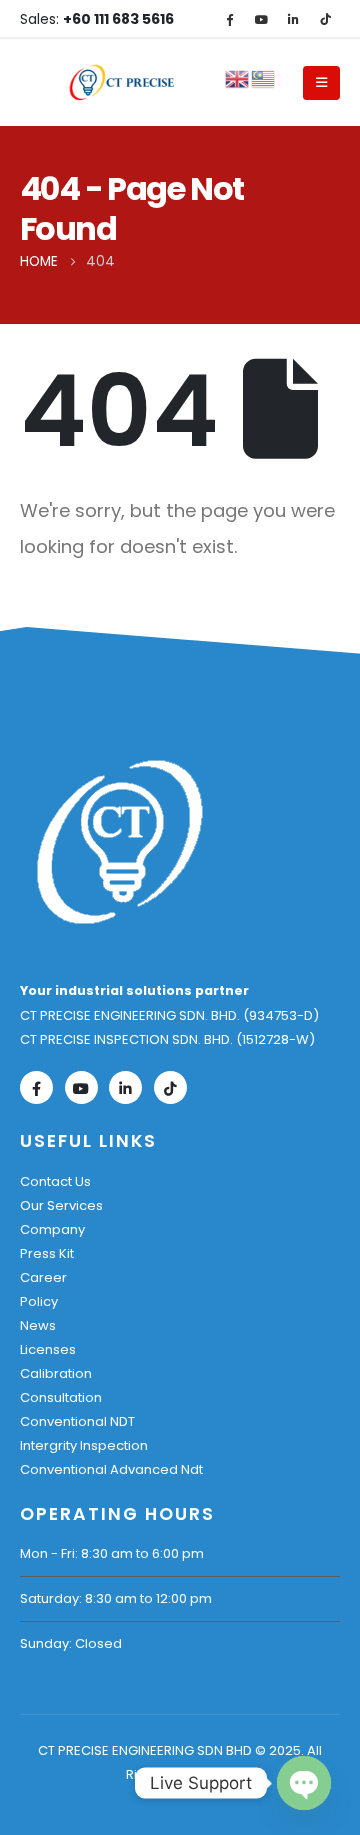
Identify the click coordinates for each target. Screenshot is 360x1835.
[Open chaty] (304, 1783)
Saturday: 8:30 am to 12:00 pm (116, 1598)
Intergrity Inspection (84, 1445)
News (38, 1325)
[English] (238, 77)
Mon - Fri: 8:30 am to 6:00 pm (112, 1553)
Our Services (61, 1205)
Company (52, 1229)
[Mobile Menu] (321, 83)
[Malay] (264, 77)
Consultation (61, 1397)
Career (43, 1277)
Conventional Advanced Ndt (111, 1469)
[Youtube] (261, 19)
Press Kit (47, 1253)
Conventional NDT (77, 1421)
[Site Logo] (123, 83)
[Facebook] (229, 19)
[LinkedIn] (293, 19)
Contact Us (55, 1181)
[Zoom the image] (120, 767)
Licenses (48, 1349)
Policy (39, 1301)
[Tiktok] (325, 19)
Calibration (56, 1373)
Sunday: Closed (71, 1643)
